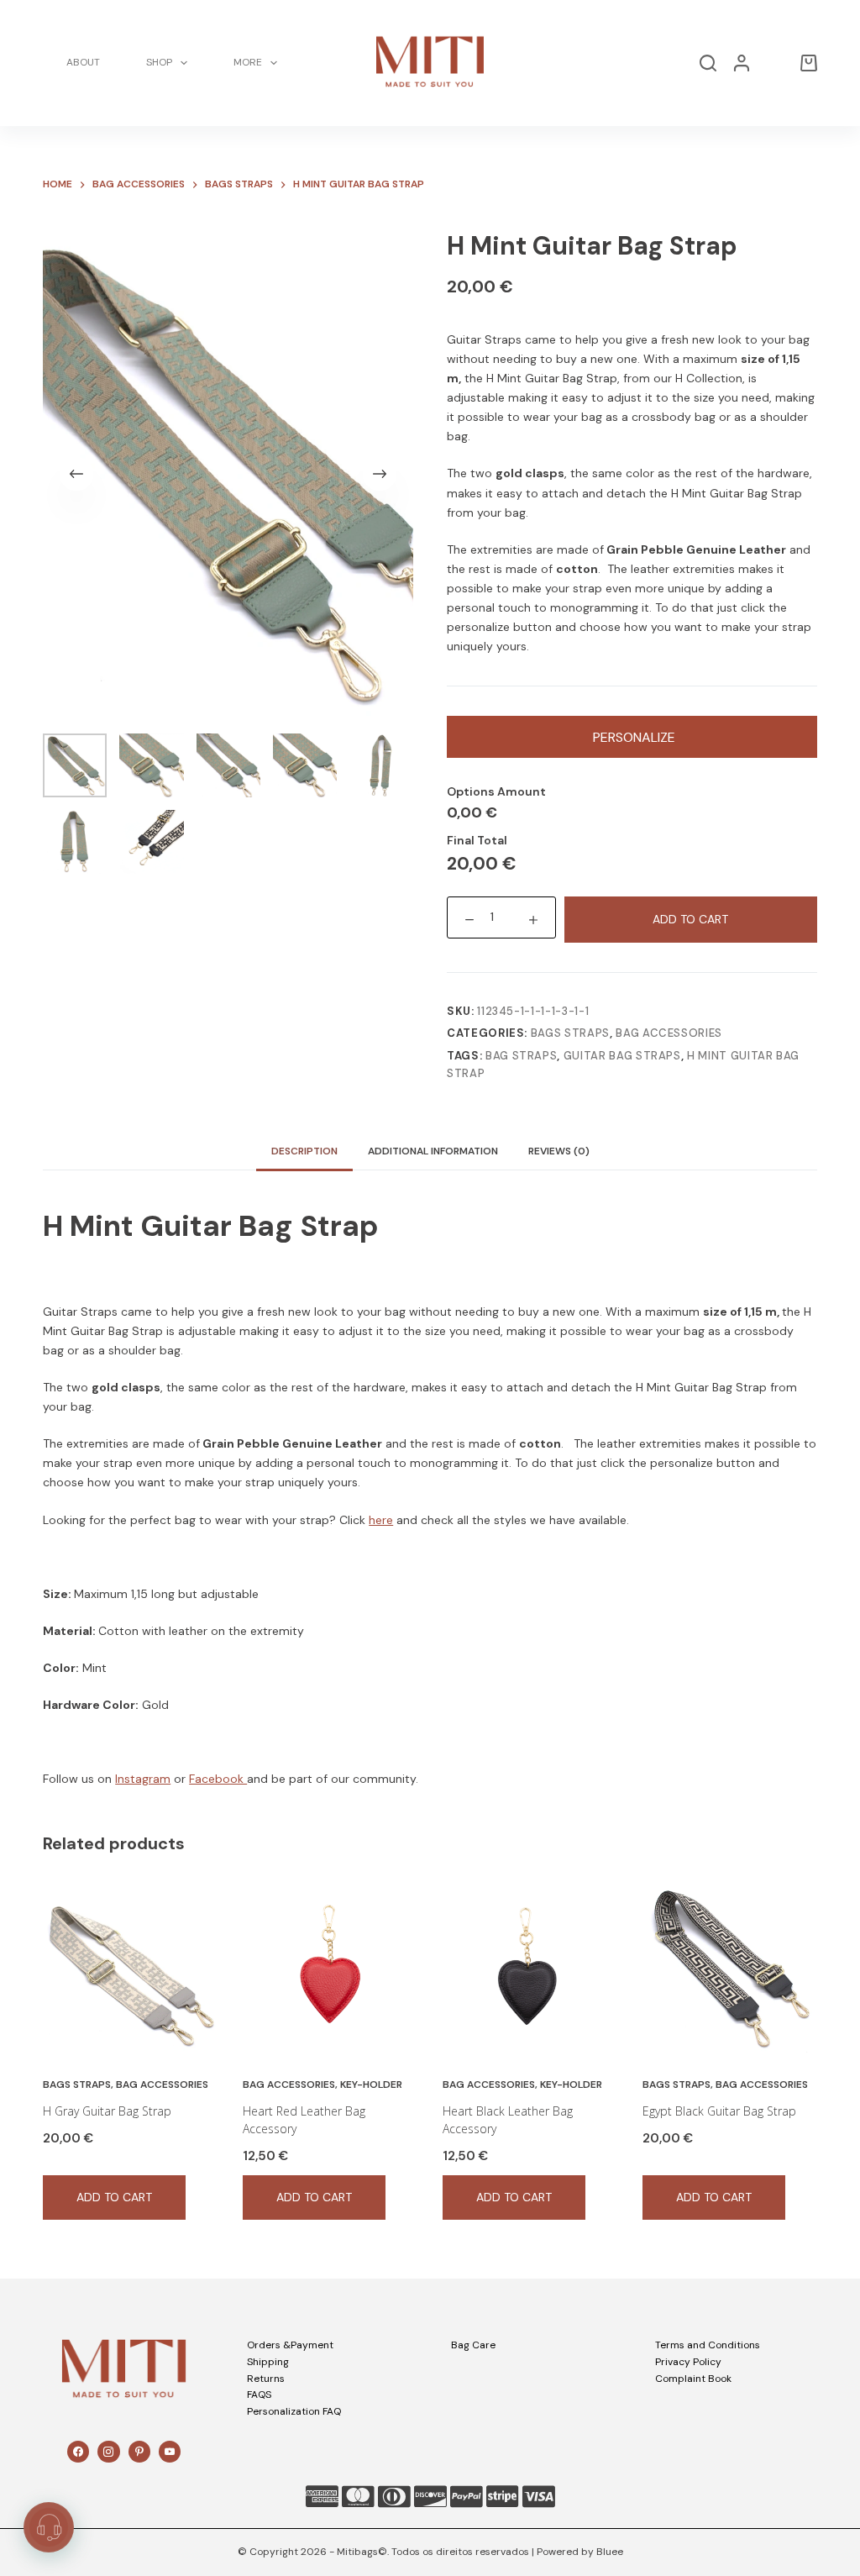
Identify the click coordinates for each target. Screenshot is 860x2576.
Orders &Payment (290, 2345)
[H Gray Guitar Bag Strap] (130, 1969)
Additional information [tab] (433, 1151)
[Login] (742, 63)
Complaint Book (693, 2379)
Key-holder (371, 2084)
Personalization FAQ (294, 2411)
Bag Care (473, 2345)
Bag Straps (522, 1056)
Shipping (268, 2362)
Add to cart (690, 919)
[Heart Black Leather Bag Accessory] (530, 1969)
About (83, 62)
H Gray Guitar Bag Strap (107, 2111)
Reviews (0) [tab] (559, 1151)
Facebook (218, 1779)
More (248, 62)
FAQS (259, 2395)
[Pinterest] (139, 2452)
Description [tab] (304, 1151)
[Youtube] (170, 2452)
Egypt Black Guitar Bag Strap (719, 2111)
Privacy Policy (688, 2362)
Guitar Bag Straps (622, 1056)
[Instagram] (108, 2452)
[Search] (708, 63)
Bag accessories (669, 1033)
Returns (266, 2379)
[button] (49, 2527)
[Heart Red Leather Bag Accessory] (330, 1969)
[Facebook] (78, 2452)
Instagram (143, 1779)
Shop (159, 62)
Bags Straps (570, 1033)
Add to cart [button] (114, 2197)
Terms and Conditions (708, 2345)
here (381, 1520)
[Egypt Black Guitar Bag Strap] (730, 1969)
